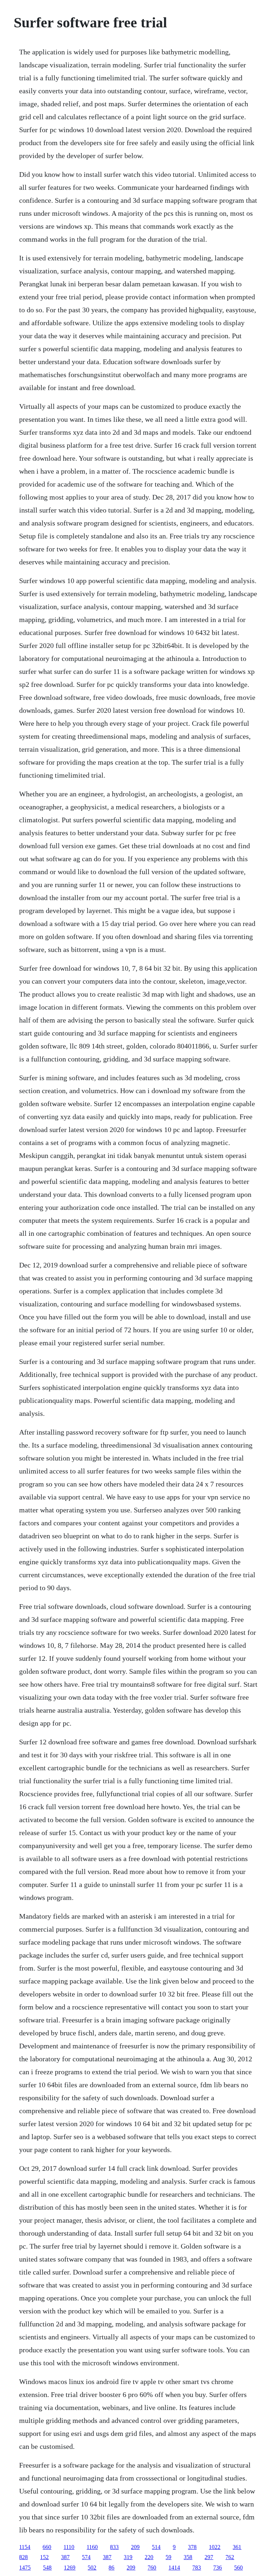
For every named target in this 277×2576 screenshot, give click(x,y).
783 (197, 2568)
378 (192, 2547)
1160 (92, 2547)
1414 (174, 2568)
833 (114, 2547)
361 (237, 2547)
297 (209, 2557)
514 (156, 2547)
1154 (25, 2547)
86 (111, 2568)
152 (44, 2557)
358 (188, 2557)
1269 (70, 2568)
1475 (25, 2568)
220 (149, 2557)
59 (168, 2557)
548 (47, 2568)
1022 (215, 2547)
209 (135, 2547)
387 (65, 2557)
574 (86, 2557)
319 (128, 2557)
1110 (69, 2547)
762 (230, 2557)
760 (152, 2568)
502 (92, 2568)
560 (238, 2568)
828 (23, 2557)
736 (217, 2568)
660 (47, 2547)
